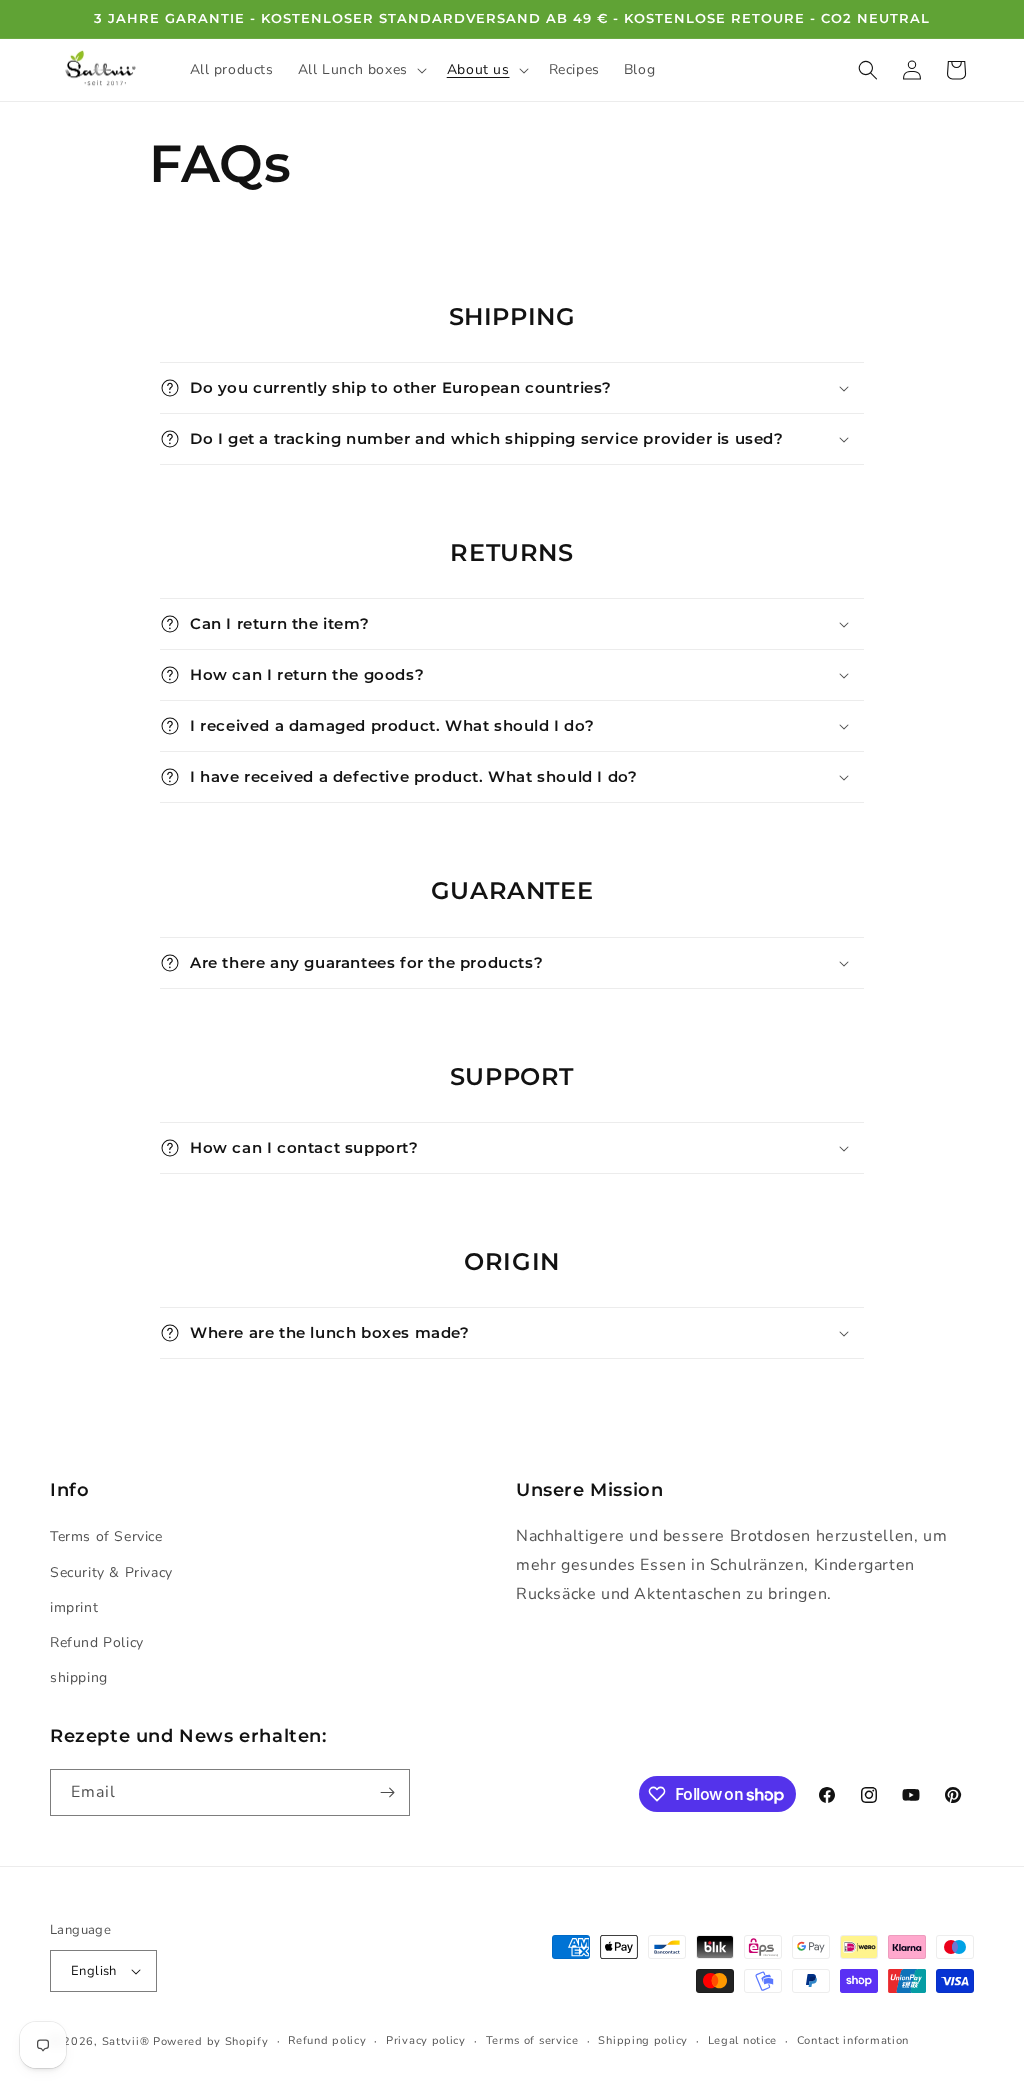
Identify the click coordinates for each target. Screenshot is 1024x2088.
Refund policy (327, 2040)
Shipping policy (643, 2040)
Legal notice (742, 2040)
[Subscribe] (387, 1792)
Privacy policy (426, 2040)
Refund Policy (97, 1642)
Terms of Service (106, 1536)
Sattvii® (126, 2041)
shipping (79, 1677)
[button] (360, 70)
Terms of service (532, 2040)
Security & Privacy (111, 1572)
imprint (74, 1607)
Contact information (853, 2040)
